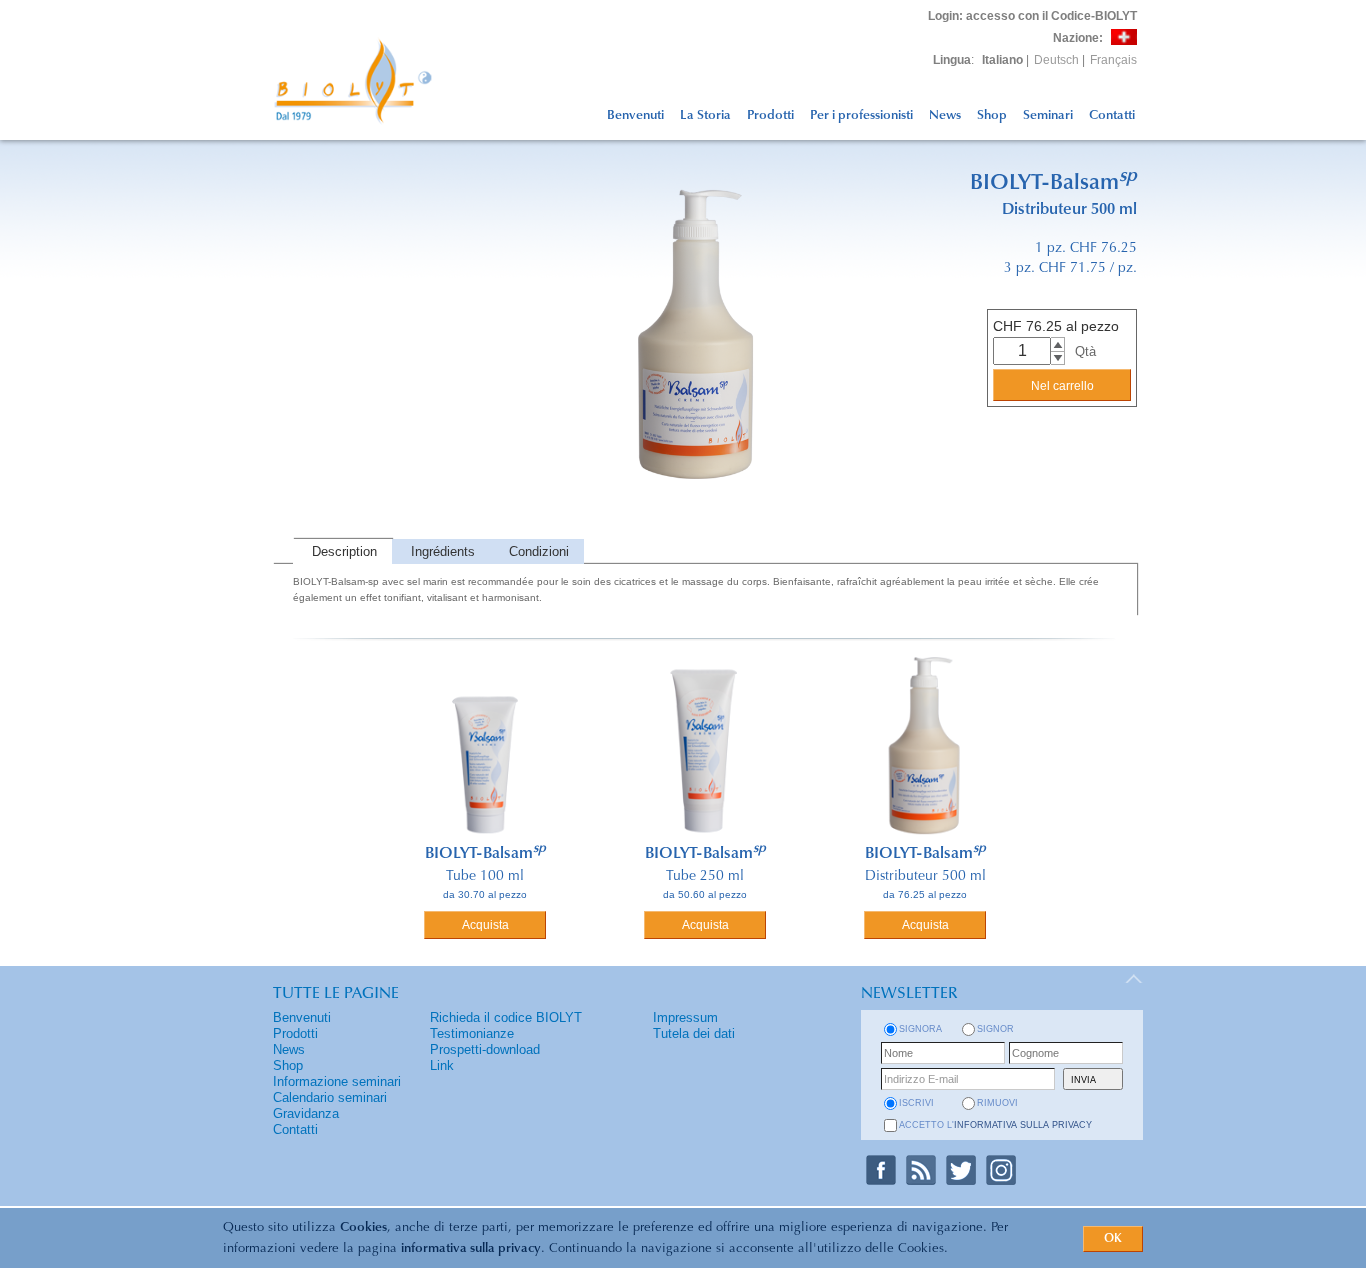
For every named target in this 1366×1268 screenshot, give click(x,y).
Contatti (1112, 115)
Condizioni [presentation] (539, 551)
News (945, 115)
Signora (920, 1029)
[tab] (342, 551)
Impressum (685, 1017)
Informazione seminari (337, 1081)
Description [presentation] (344, 551)
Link (442, 1065)
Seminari (1048, 115)
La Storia (705, 115)
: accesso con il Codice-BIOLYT (1032, 16)
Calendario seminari (330, 1097)
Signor (995, 1029)
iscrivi (916, 1103)
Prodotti (770, 115)
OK (1113, 1239)
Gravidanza (306, 1113)
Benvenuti (635, 115)
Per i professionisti (861, 115)
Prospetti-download (485, 1049)
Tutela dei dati (694, 1033)
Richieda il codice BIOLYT (506, 1017)
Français (1113, 60)
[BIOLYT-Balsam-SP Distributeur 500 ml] (705, 534)
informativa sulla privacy (471, 1248)
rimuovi (997, 1103)
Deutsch (1056, 60)
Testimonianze (472, 1033)
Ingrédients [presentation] (443, 551)
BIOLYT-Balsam (485, 854)
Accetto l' (995, 1125)
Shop (992, 115)
